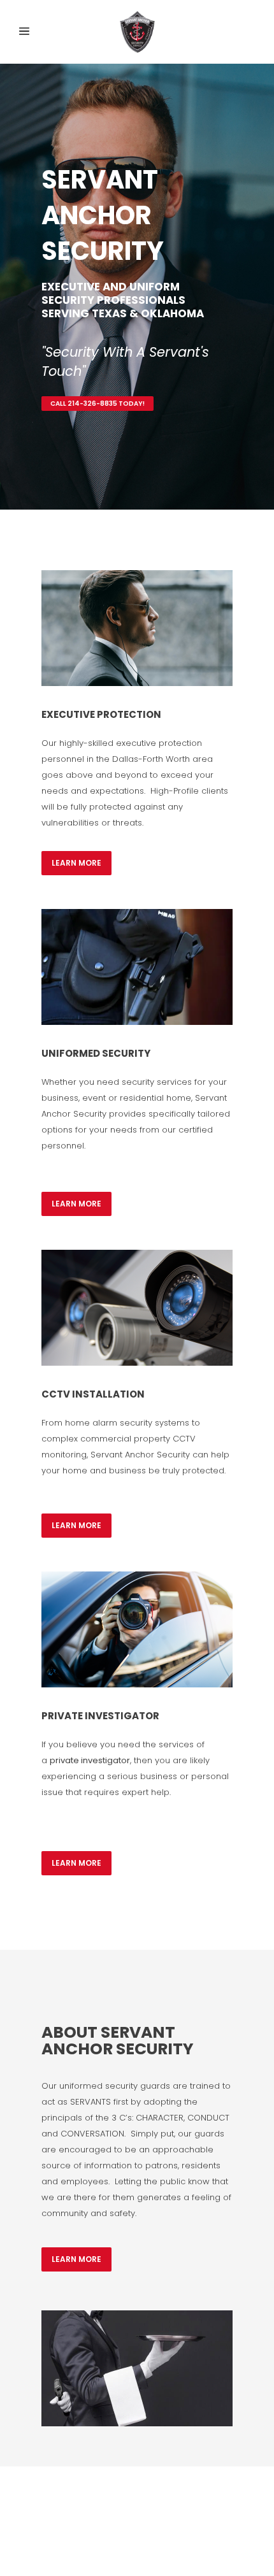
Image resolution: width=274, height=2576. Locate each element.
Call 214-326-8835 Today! (97, 404)
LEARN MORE (76, 863)
